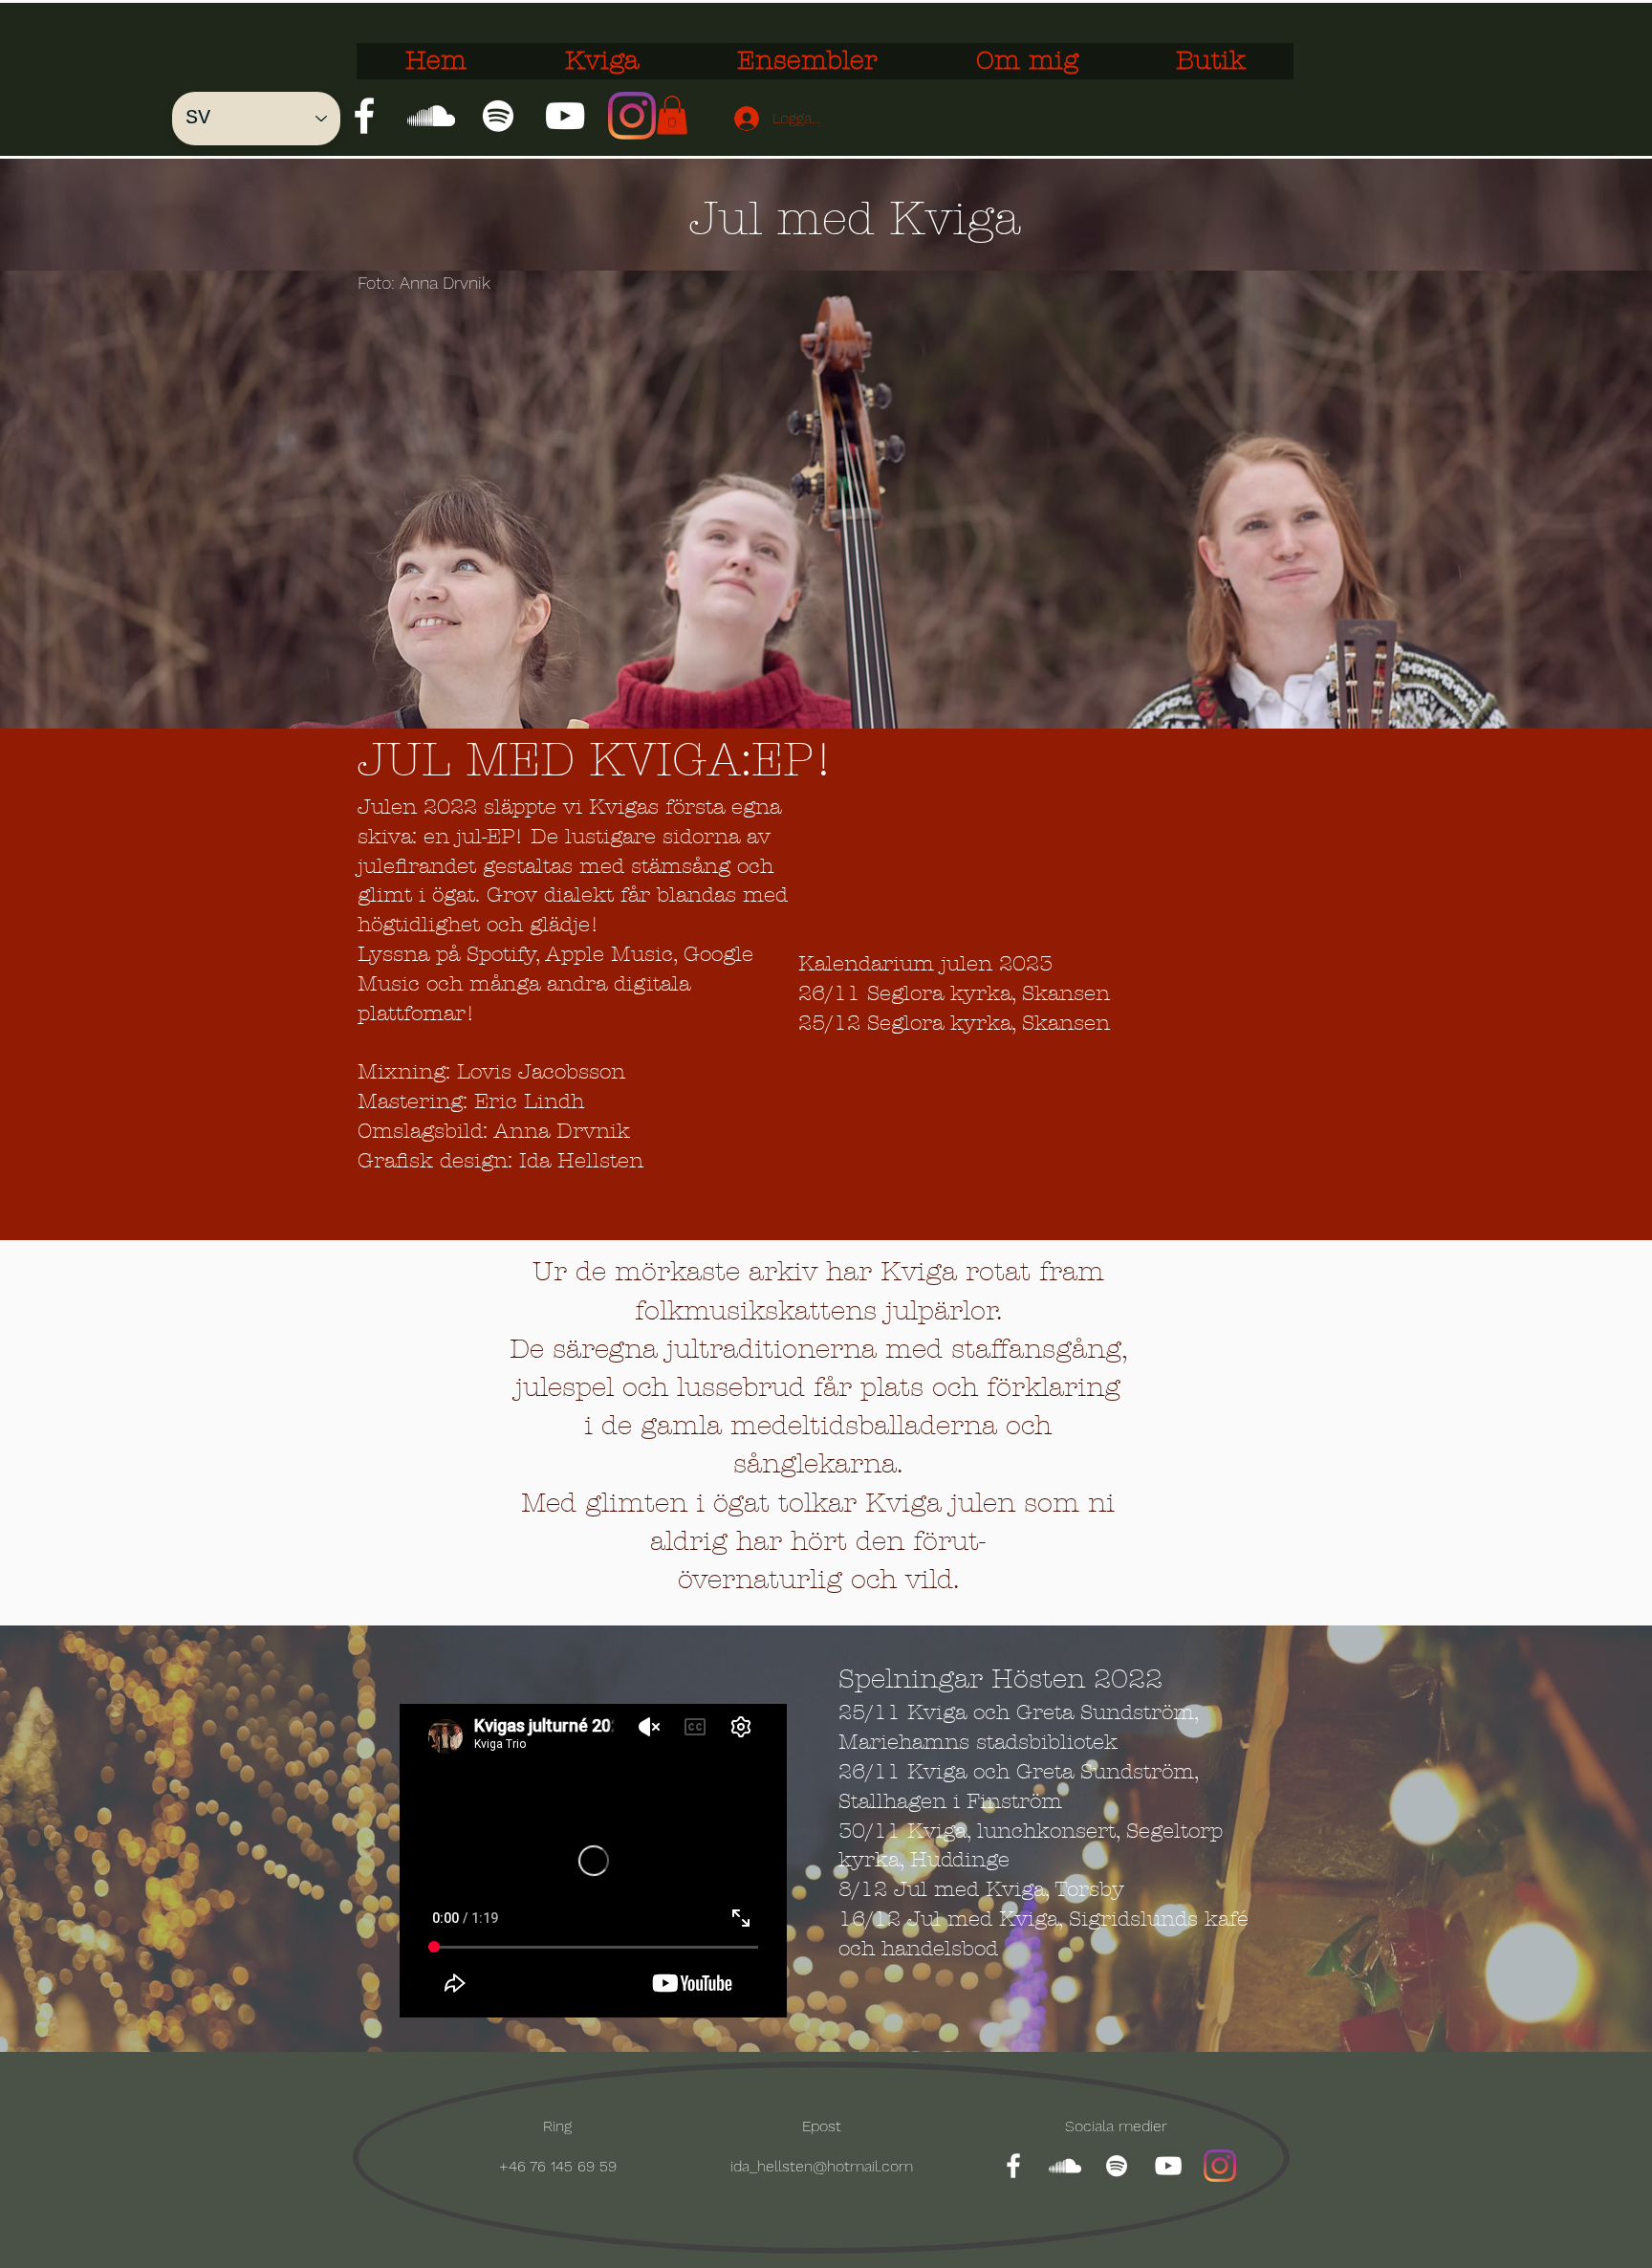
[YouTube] (565, 116)
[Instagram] (632, 116)
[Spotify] (498, 116)
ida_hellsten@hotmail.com (822, 2166)
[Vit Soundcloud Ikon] (431, 116)
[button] (672, 115)
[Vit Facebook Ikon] (364, 116)
